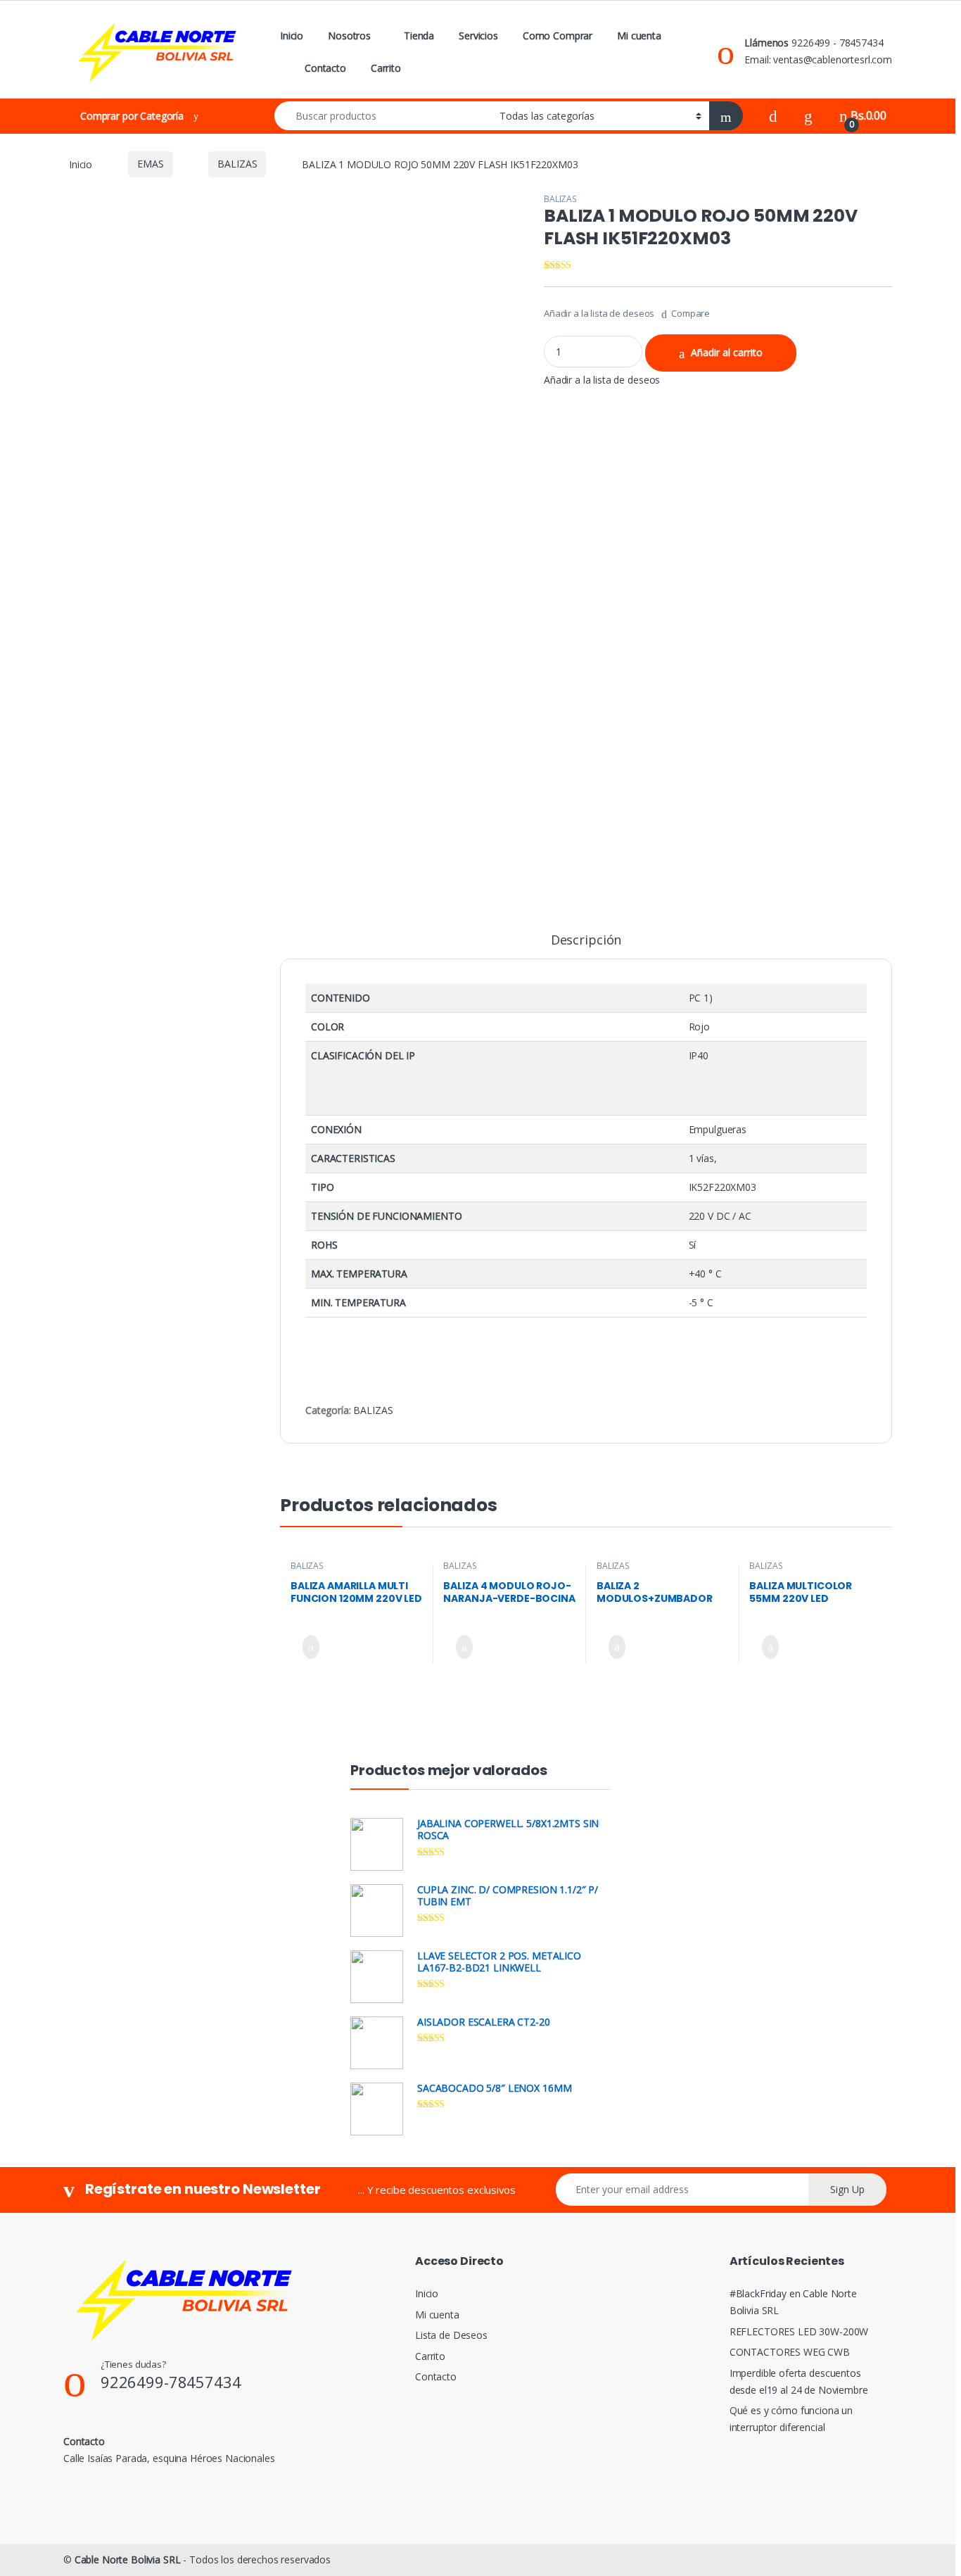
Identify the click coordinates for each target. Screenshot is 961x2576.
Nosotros (349, 36)
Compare (690, 313)
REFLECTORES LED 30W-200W (799, 2331)
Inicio (292, 36)
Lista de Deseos (451, 2335)
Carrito (386, 68)
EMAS (150, 164)
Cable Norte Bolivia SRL (128, 2559)
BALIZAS (237, 164)
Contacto (325, 68)
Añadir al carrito (727, 352)
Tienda (419, 36)
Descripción (586, 941)
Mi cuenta (639, 36)
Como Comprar (558, 36)
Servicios (478, 36)
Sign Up (847, 2189)
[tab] (586, 946)
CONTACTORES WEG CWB (790, 2352)
